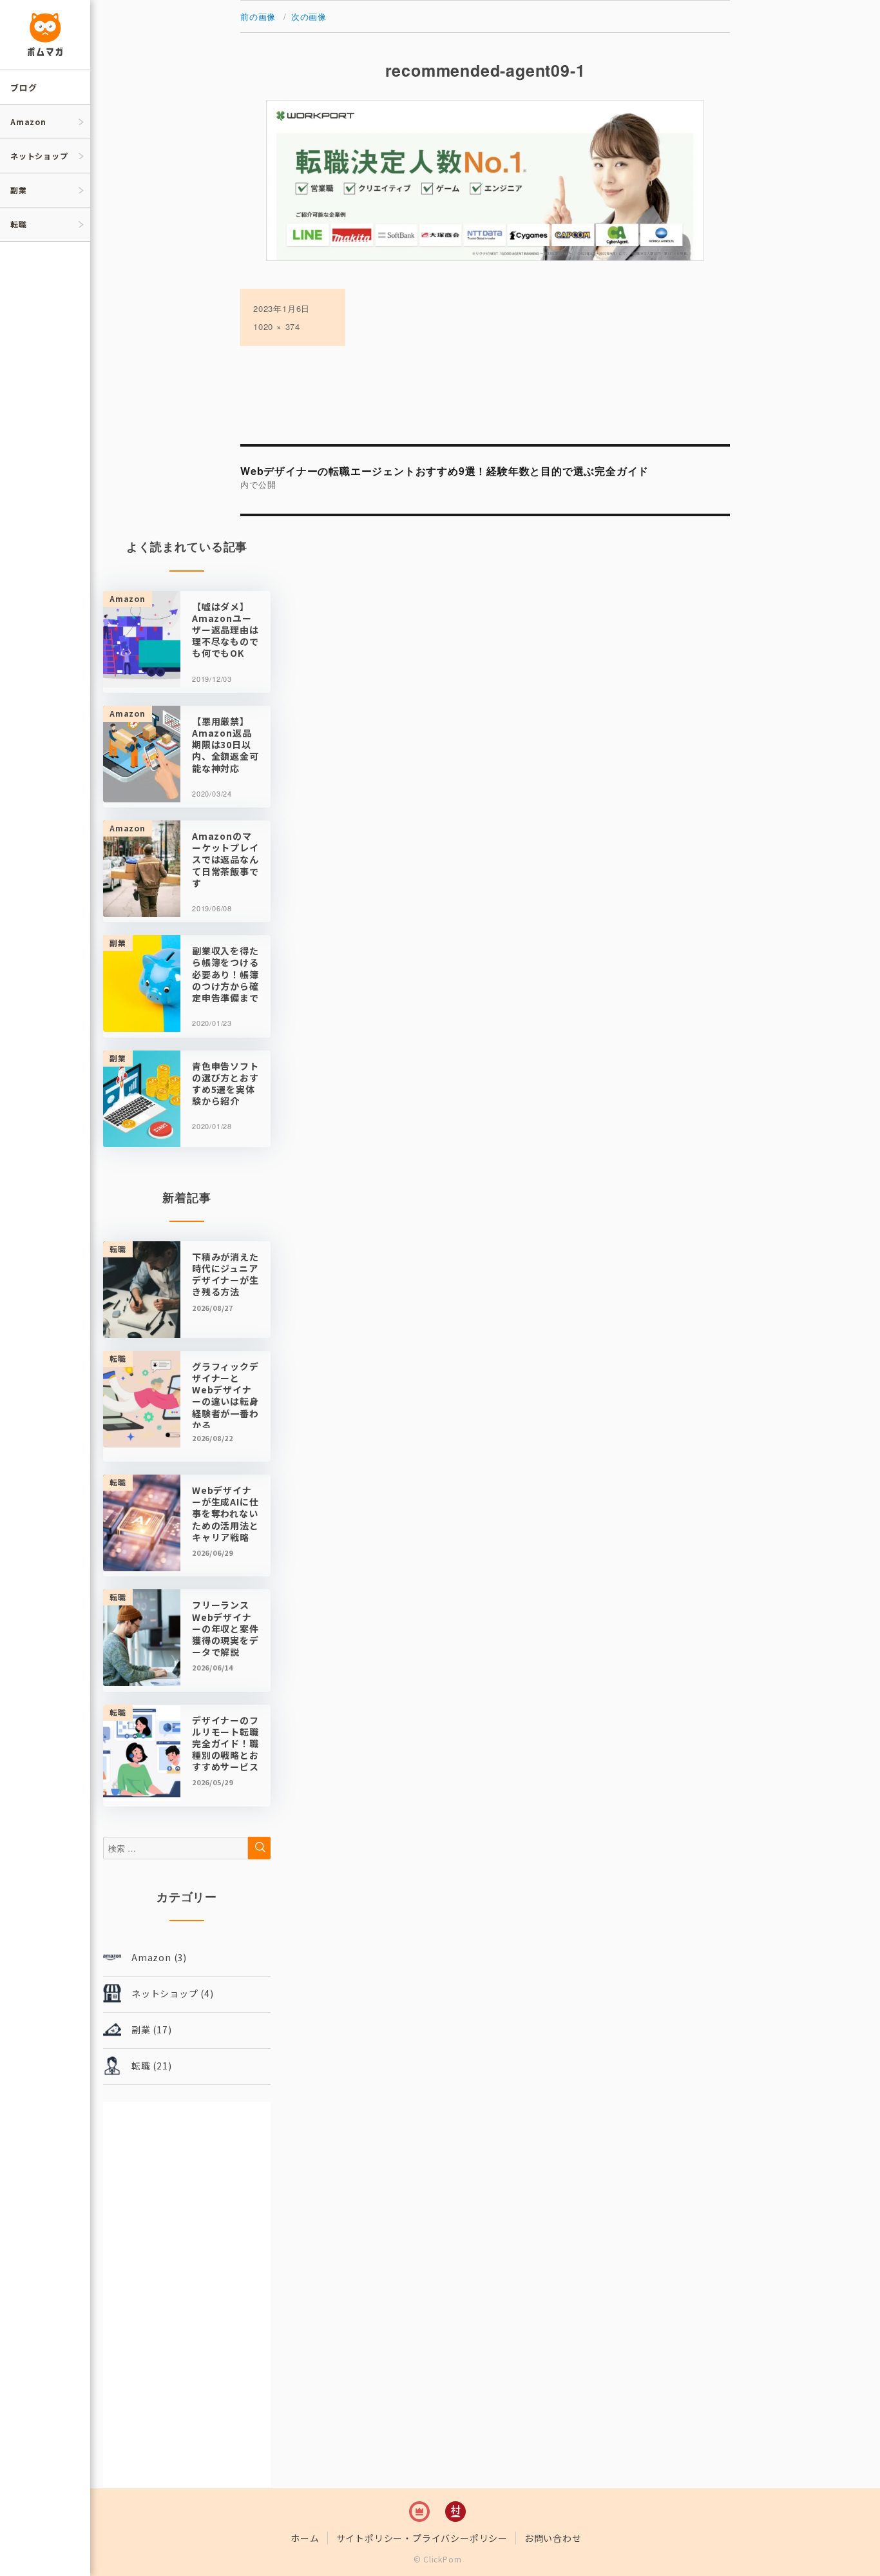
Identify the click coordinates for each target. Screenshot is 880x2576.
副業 (19, 190)
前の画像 (258, 16)
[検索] (259, 1848)
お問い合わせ (553, 2538)
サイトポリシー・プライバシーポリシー (422, 2538)
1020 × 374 (277, 326)
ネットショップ (39, 156)
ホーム (305, 2538)
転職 (19, 224)
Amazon (28, 121)
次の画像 (309, 16)
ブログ (24, 87)
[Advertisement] (187, 2295)
